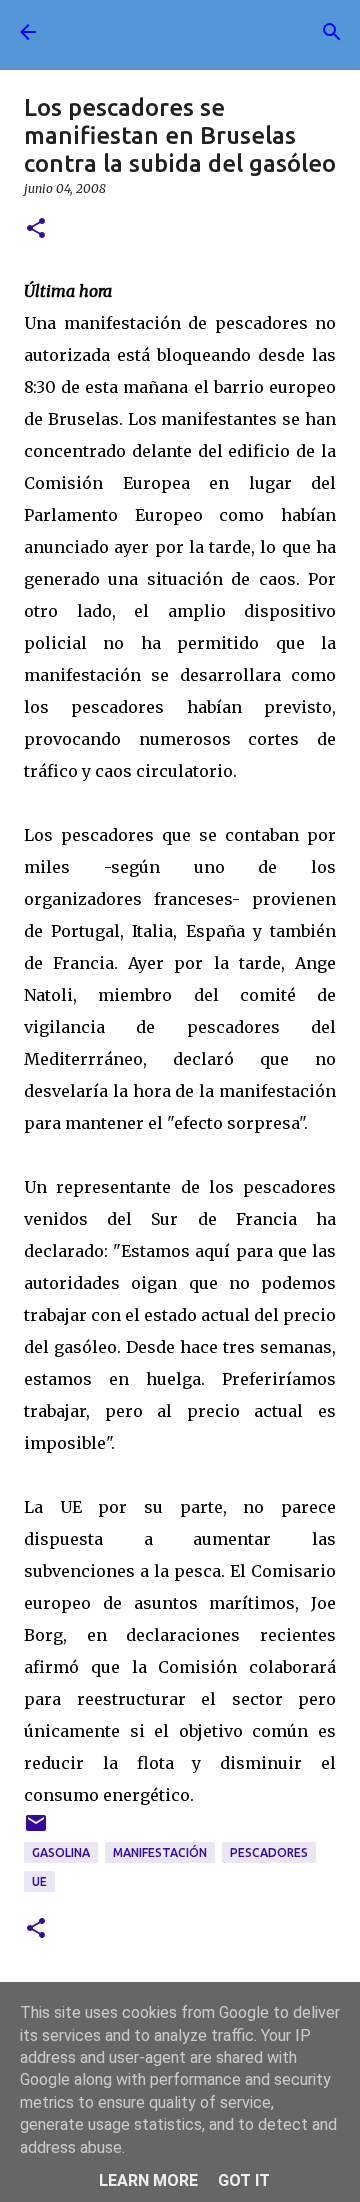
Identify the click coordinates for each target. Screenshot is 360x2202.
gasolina (61, 1852)
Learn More (148, 2180)
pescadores (269, 1852)
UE (39, 1881)
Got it (244, 2180)
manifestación (160, 1852)
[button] (36, 229)
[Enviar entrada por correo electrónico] (36, 1830)
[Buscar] (332, 32)
